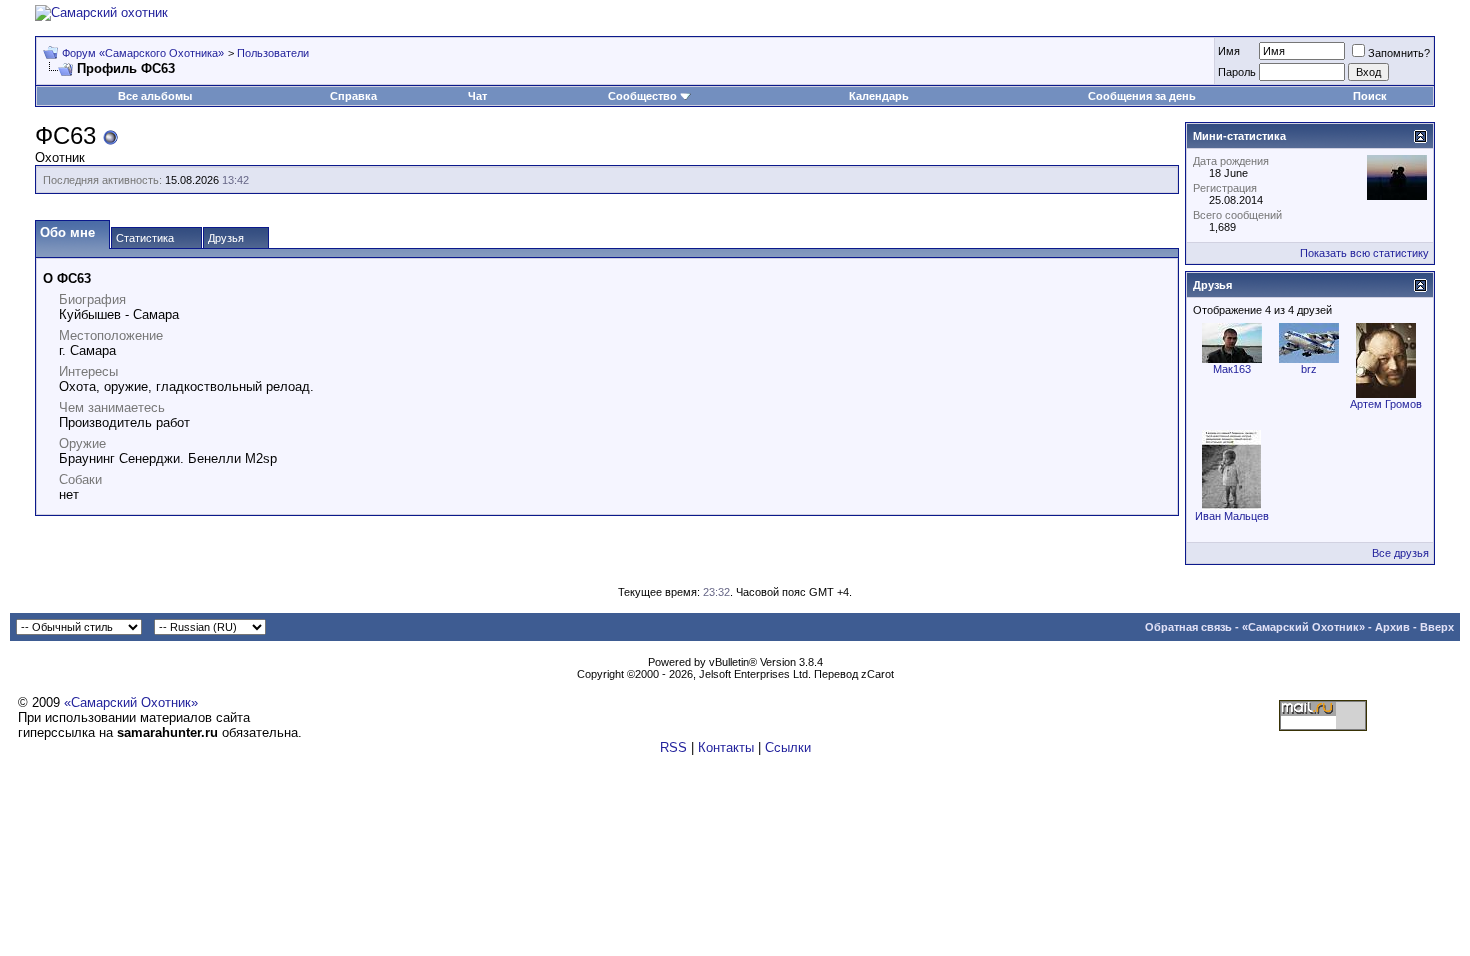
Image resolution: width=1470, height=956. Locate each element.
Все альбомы (155, 96)
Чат (477, 96)
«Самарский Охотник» (1303, 627)
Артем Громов (1386, 404)
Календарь (879, 96)
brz (1309, 369)
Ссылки (788, 747)
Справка (353, 96)
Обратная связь (1188, 627)
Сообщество (642, 96)
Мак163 (1232, 369)
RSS (673, 747)
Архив (1392, 627)
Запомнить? (1399, 53)
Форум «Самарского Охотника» (143, 53)
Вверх (1437, 627)
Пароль (1237, 72)
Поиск (1370, 96)
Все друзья (1400, 553)
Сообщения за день (1142, 96)
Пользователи (273, 53)
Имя (1229, 51)
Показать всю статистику (1364, 253)
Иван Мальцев (1232, 516)
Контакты (726, 747)
